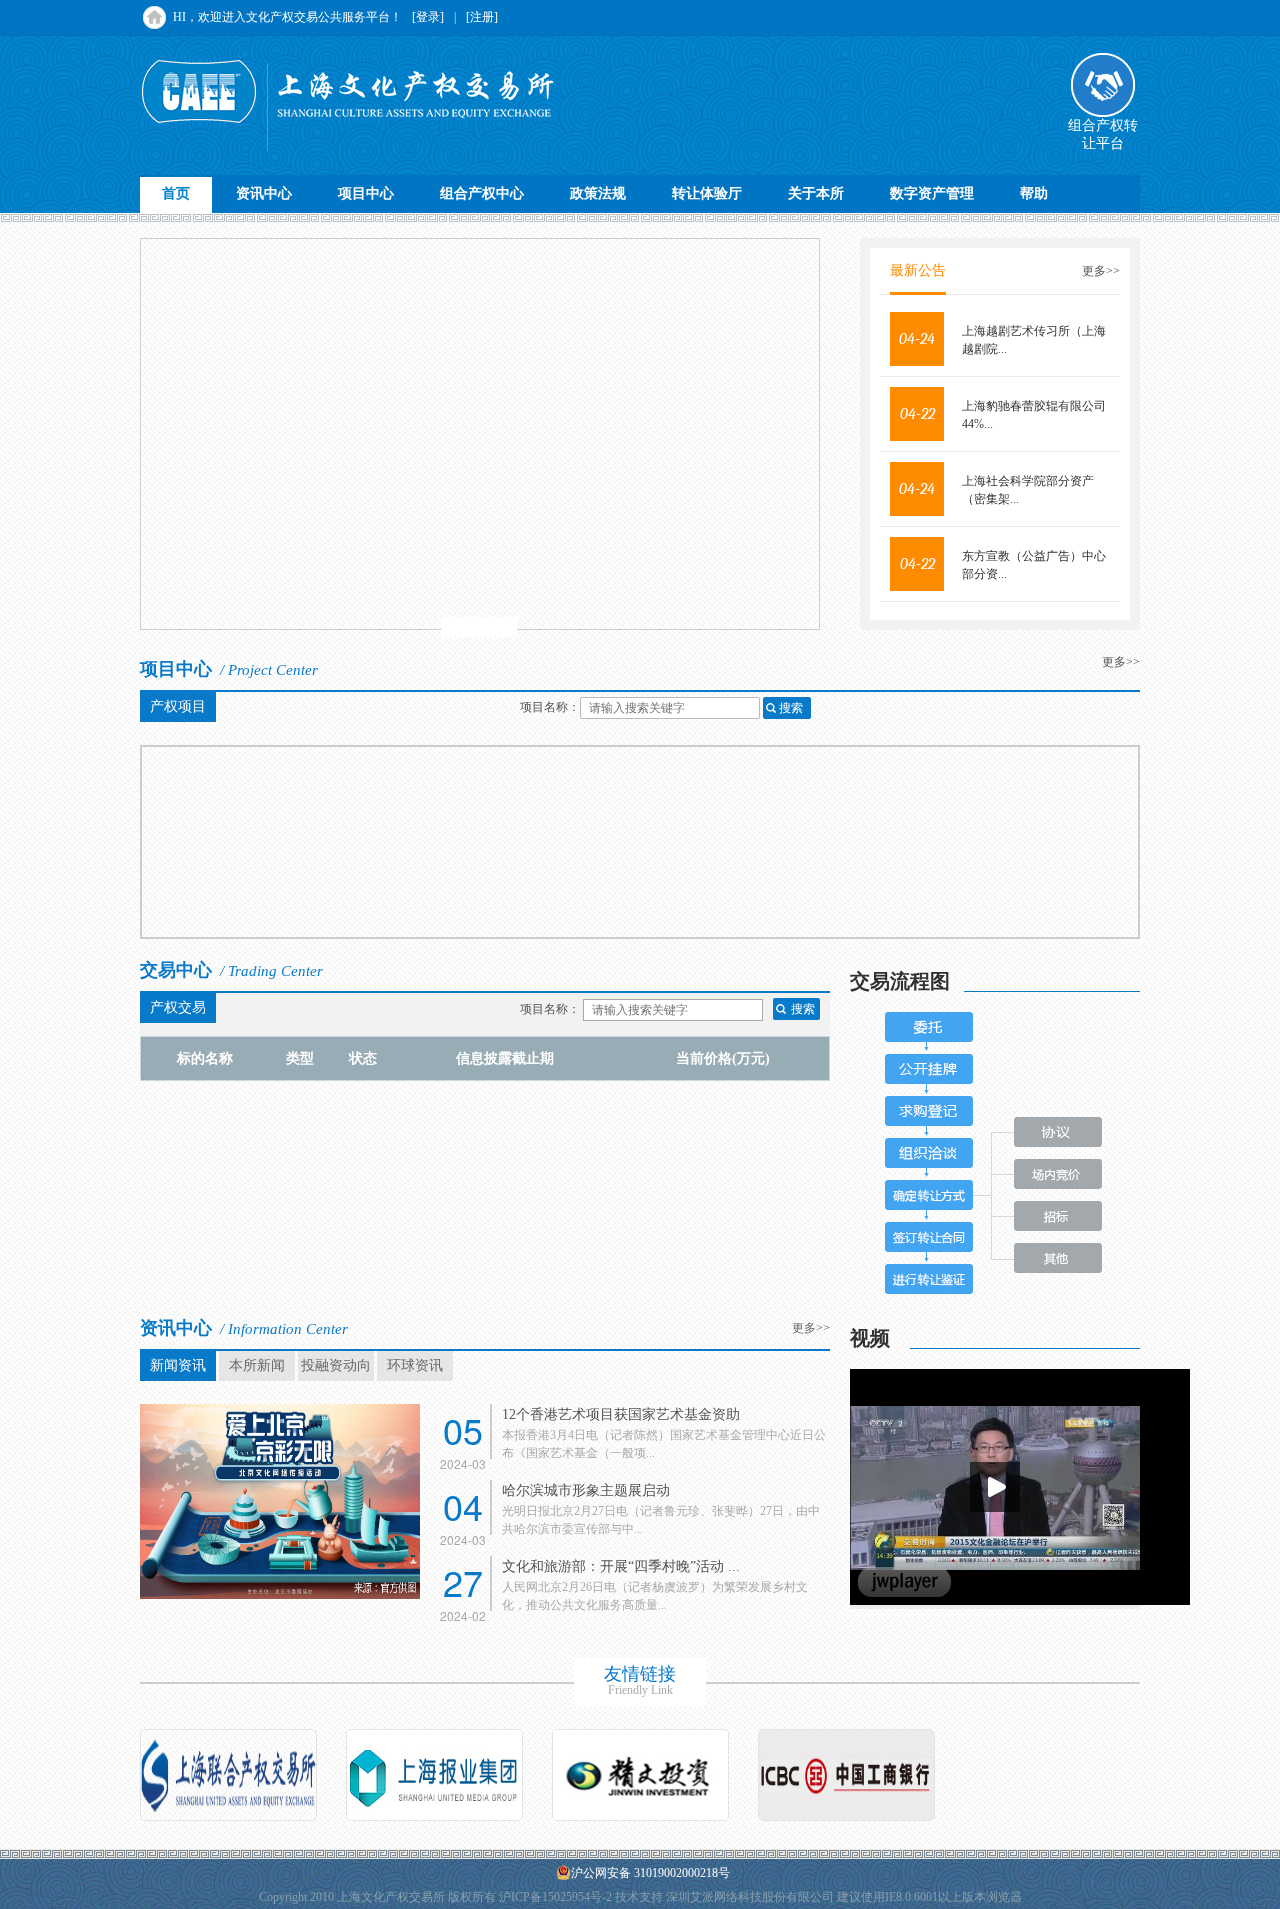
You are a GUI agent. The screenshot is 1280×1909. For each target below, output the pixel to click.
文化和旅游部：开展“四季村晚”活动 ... (621, 1566)
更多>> (1101, 271)
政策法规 (598, 193)
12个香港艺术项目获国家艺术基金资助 (621, 1414)
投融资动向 (336, 1365)
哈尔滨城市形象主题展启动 (586, 1490)
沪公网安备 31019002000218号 (650, 1873)
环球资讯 (415, 1365)
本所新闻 (257, 1365)
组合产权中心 (482, 193)
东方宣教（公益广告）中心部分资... (1034, 565)
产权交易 (178, 1007)
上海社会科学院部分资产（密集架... (1028, 490)
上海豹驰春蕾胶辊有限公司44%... (1034, 415)
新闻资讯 (178, 1365)
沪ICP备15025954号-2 (555, 1897)
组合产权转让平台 (1103, 134)
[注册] (482, 17)
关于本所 (816, 193)
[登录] (428, 17)
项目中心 (366, 193)
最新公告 (918, 270)
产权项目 (178, 706)
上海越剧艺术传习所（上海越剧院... (1034, 340)
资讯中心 (264, 193)
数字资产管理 (932, 193)
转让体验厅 (707, 193)
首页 (176, 193)
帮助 (1034, 193)
